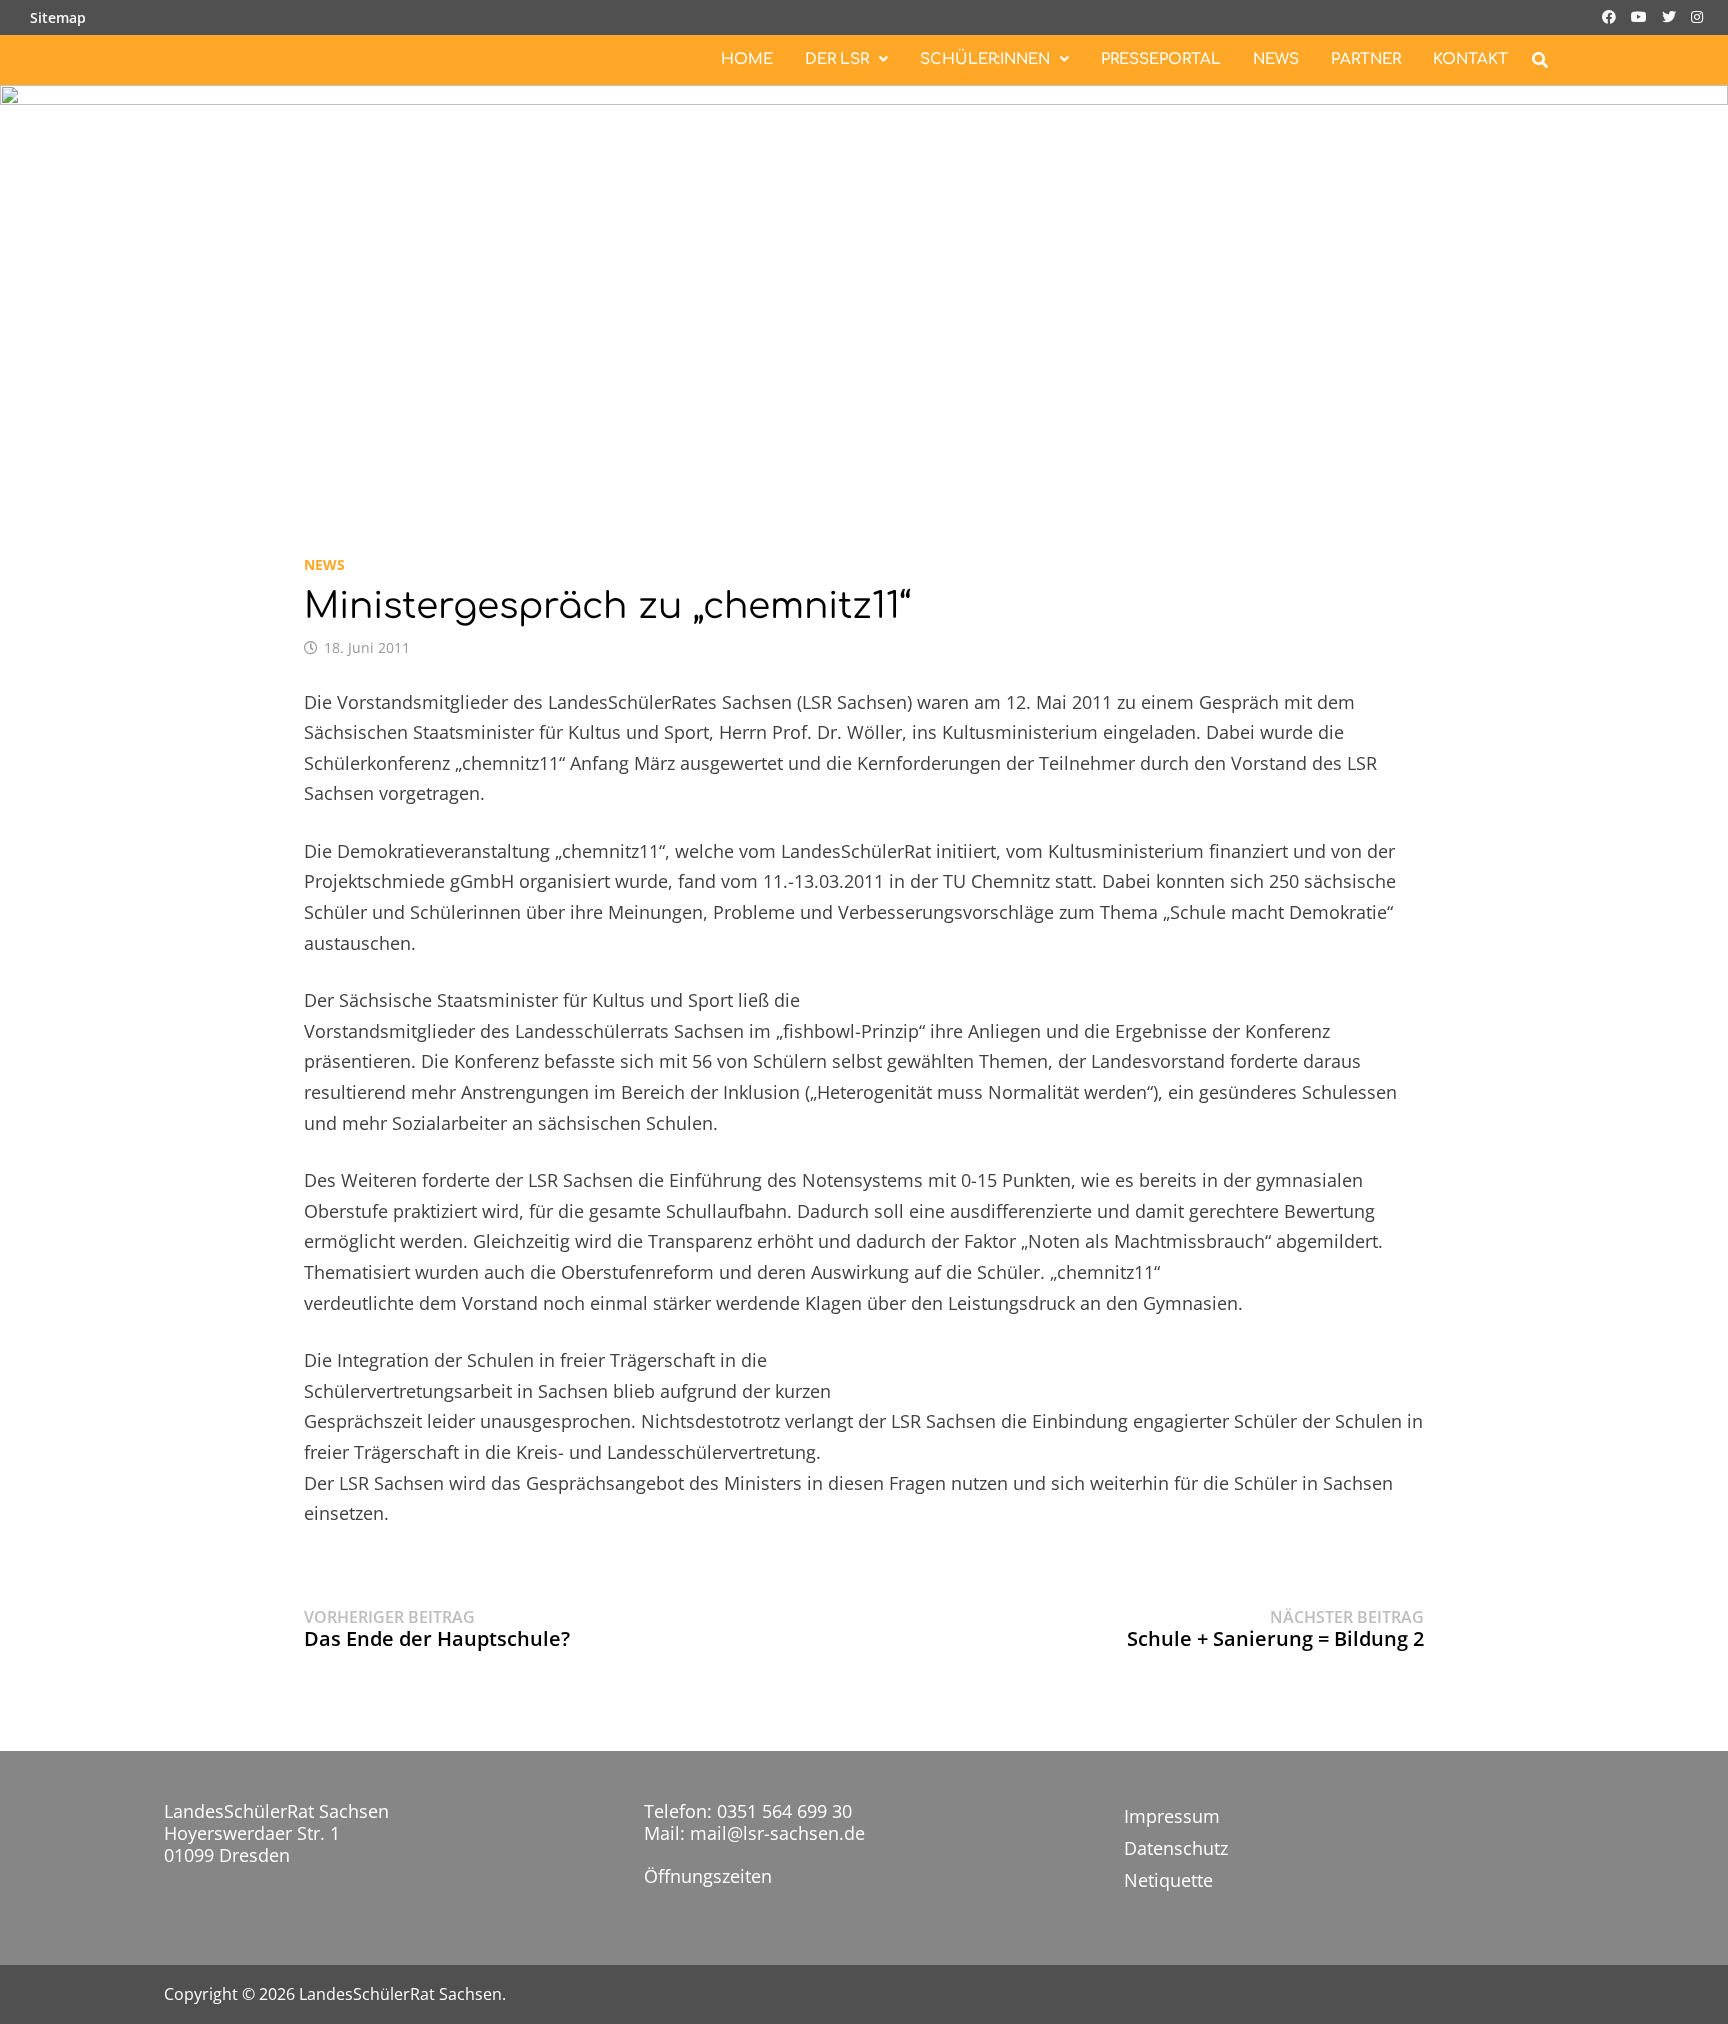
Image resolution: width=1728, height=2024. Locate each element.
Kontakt (1470, 59)
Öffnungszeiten (708, 1876)
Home (747, 59)
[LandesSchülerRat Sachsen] (864, 297)
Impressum (1172, 1816)
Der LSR (837, 59)
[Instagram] (1697, 15)
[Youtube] (1641, 15)
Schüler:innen (985, 59)
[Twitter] (1671, 15)
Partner (1366, 59)
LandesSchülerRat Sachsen (400, 1994)
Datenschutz (1176, 1848)
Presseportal (1161, 59)
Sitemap (58, 17)
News (1276, 59)
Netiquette (1168, 1880)
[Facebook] (1611, 15)
